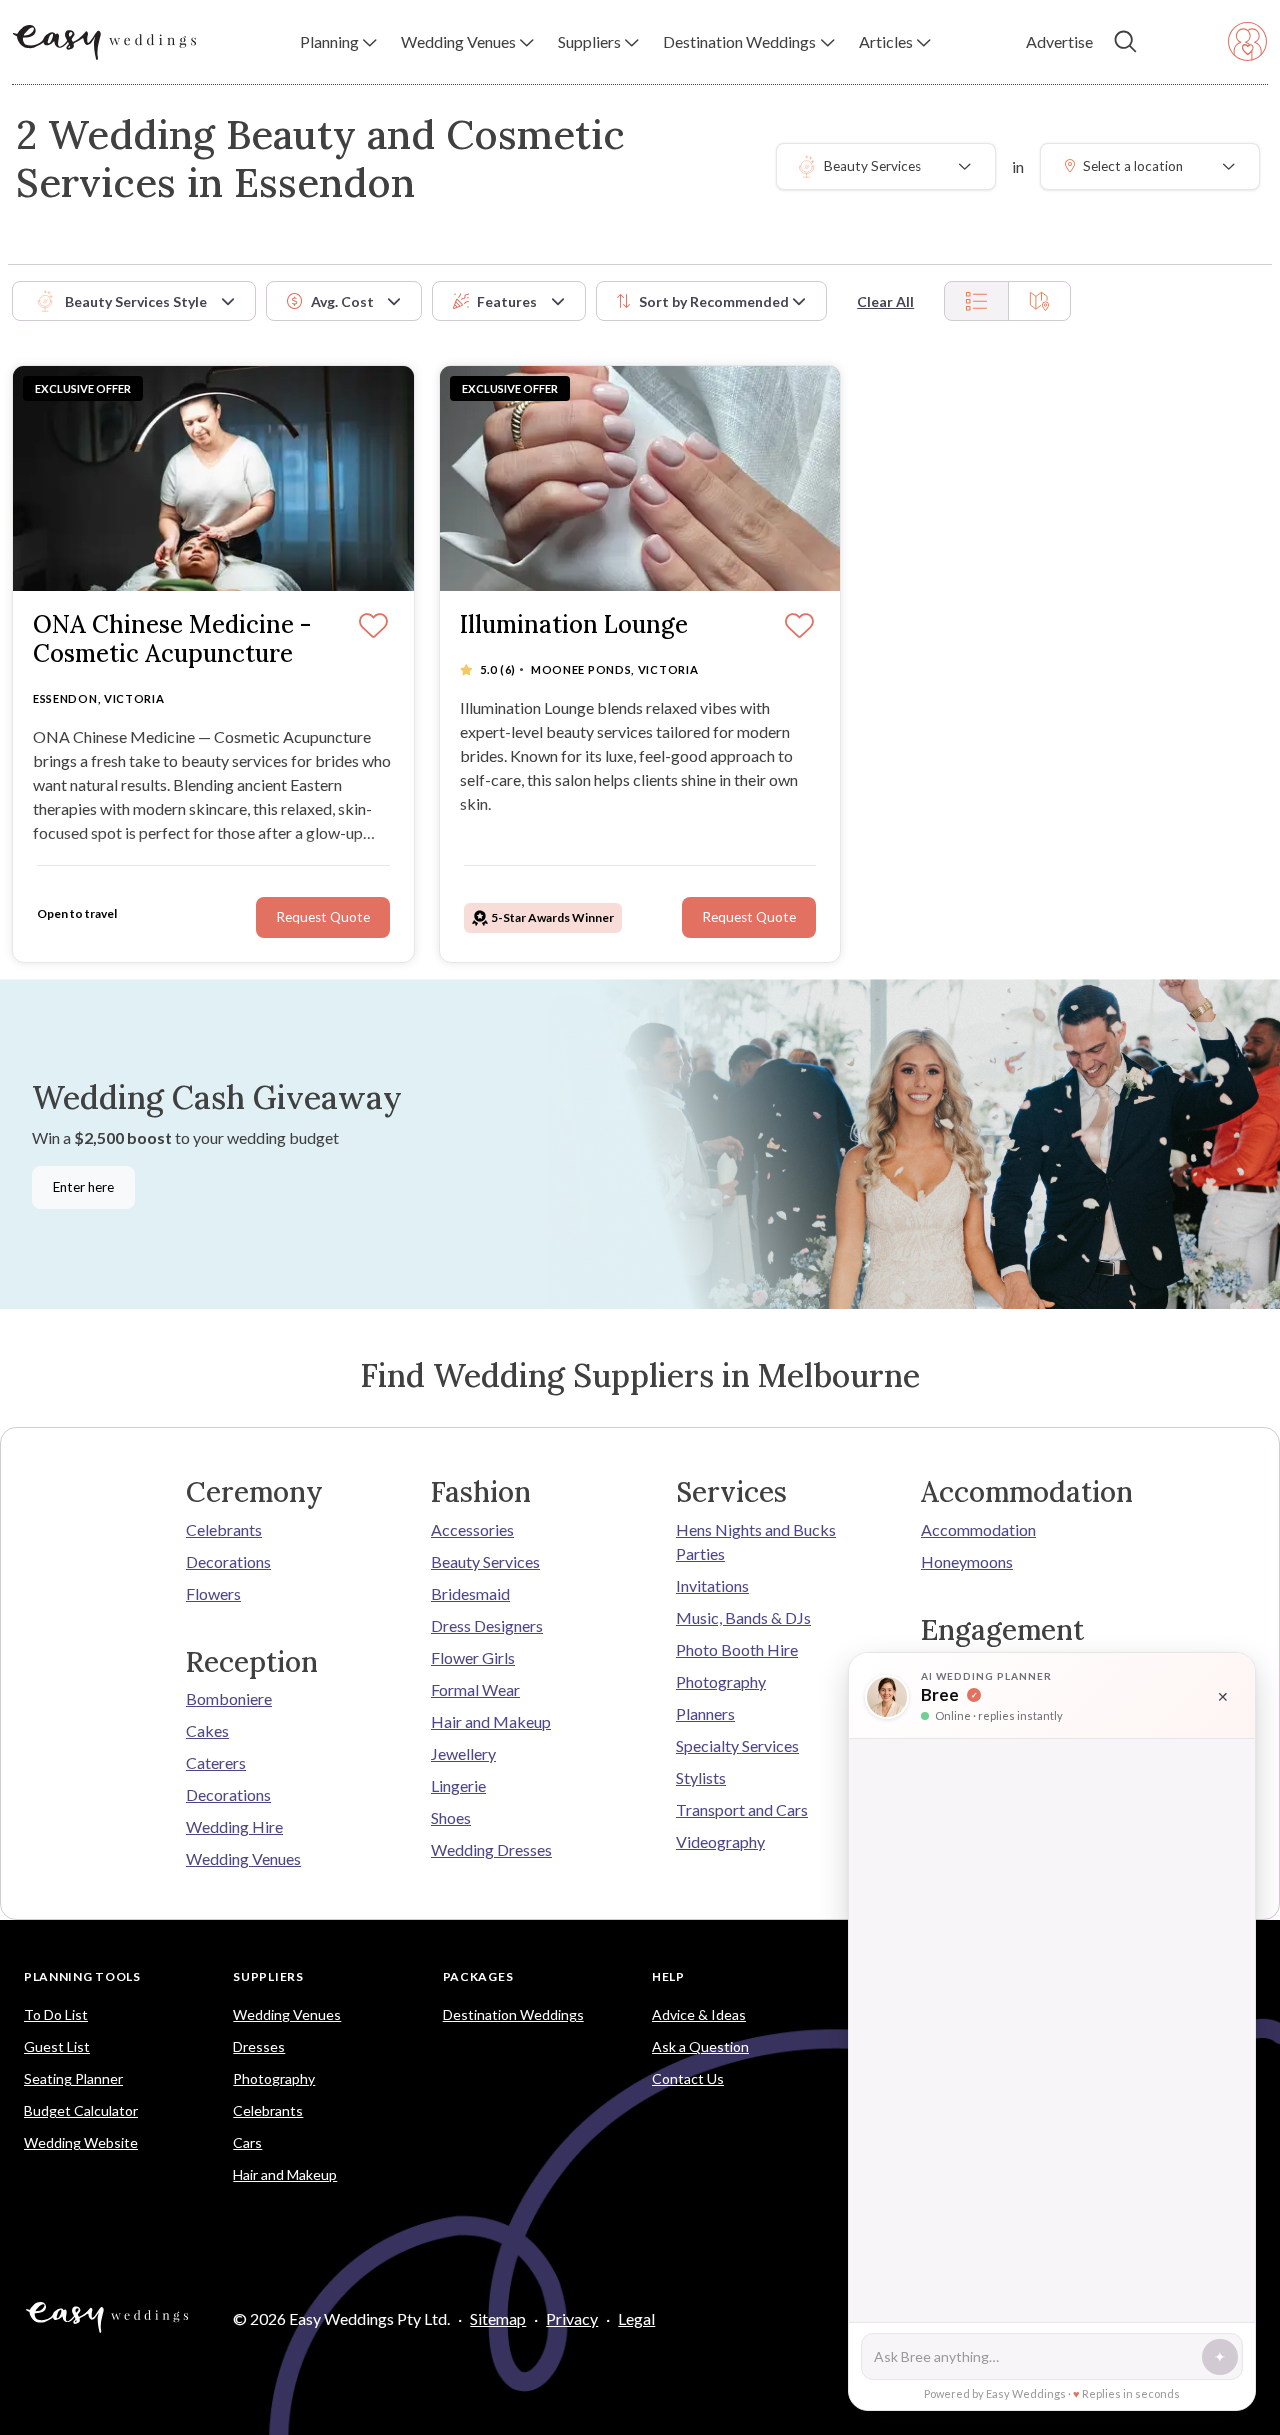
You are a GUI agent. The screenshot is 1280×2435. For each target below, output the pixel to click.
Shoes (451, 1817)
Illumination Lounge (574, 625)
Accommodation (978, 1529)
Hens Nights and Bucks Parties (756, 1541)
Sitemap (498, 2318)
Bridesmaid (470, 1593)
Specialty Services (737, 1745)
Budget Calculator (81, 2110)
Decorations (228, 1561)
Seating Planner (73, 2078)
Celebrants (224, 1529)
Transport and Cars (742, 1809)
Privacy (572, 2318)
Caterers (216, 1762)
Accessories (472, 1529)
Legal (636, 2318)
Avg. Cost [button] (342, 301)
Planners (705, 1713)
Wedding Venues (243, 1858)
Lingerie (458, 1785)
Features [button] (507, 301)
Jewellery (463, 1753)
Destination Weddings (513, 2014)
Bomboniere (229, 1698)
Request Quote (323, 917)
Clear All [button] (885, 301)
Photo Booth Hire (737, 1649)
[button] (338, 42)
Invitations (712, 1585)
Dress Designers (487, 1625)
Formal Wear (475, 1689)
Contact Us (688, 2078)
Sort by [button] (714, 301)
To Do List (56, 2014)
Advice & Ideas (699, 2014)
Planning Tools (82, 1976)
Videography (720, 1841)
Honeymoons (967, 1561)
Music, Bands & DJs (743, 1617)
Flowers (213, 1593)
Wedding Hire (234, 1826)
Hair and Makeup (491, 1721)
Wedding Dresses (491, 1849)
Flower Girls (473, 1657)
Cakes (207, 1730)
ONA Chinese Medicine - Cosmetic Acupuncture (172, 640)
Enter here (83, 1187)
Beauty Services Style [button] (136, 301)
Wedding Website (81, 2142)
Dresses (259, 2046)
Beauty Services (485, 1561)
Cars (247, 2142)
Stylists (701, 1777)
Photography (721, 1681)
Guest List (57, 2046)
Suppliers (268, 1976)
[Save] (373, 627)
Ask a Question (700, 2046)
